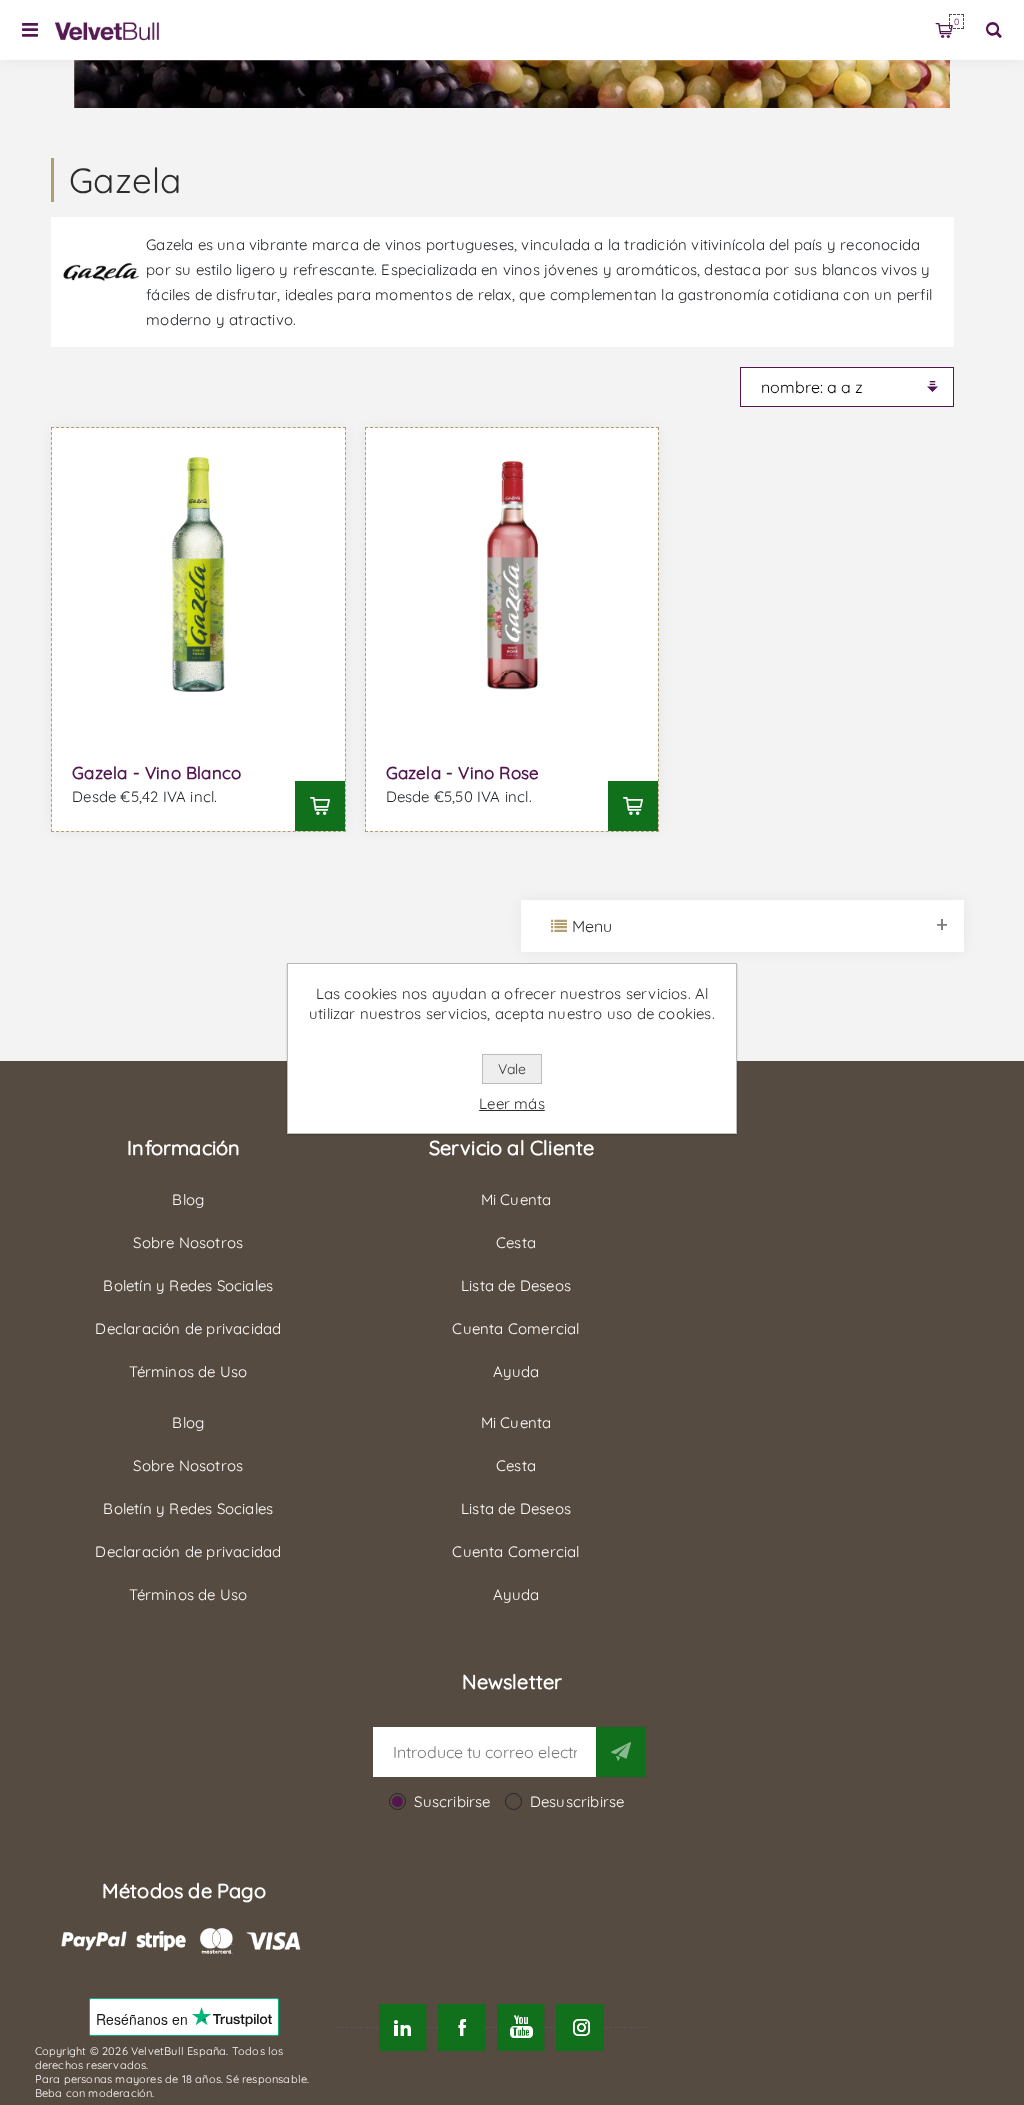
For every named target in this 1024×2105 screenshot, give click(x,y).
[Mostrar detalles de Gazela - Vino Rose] (512, 574)
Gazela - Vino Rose (463, 772)
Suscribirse (452, 1801)
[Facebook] (461, 2027)
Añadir (320, 806)
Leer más (512, 1103)
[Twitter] (402, 2027)
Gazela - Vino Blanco (156, 772)
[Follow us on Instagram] (580, 2027)
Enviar (621, 1752)
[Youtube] (520, 2027)
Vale (512, 1069)
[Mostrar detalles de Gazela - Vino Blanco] (198, 574)
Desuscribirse (577, 1801)
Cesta (956, 21)
